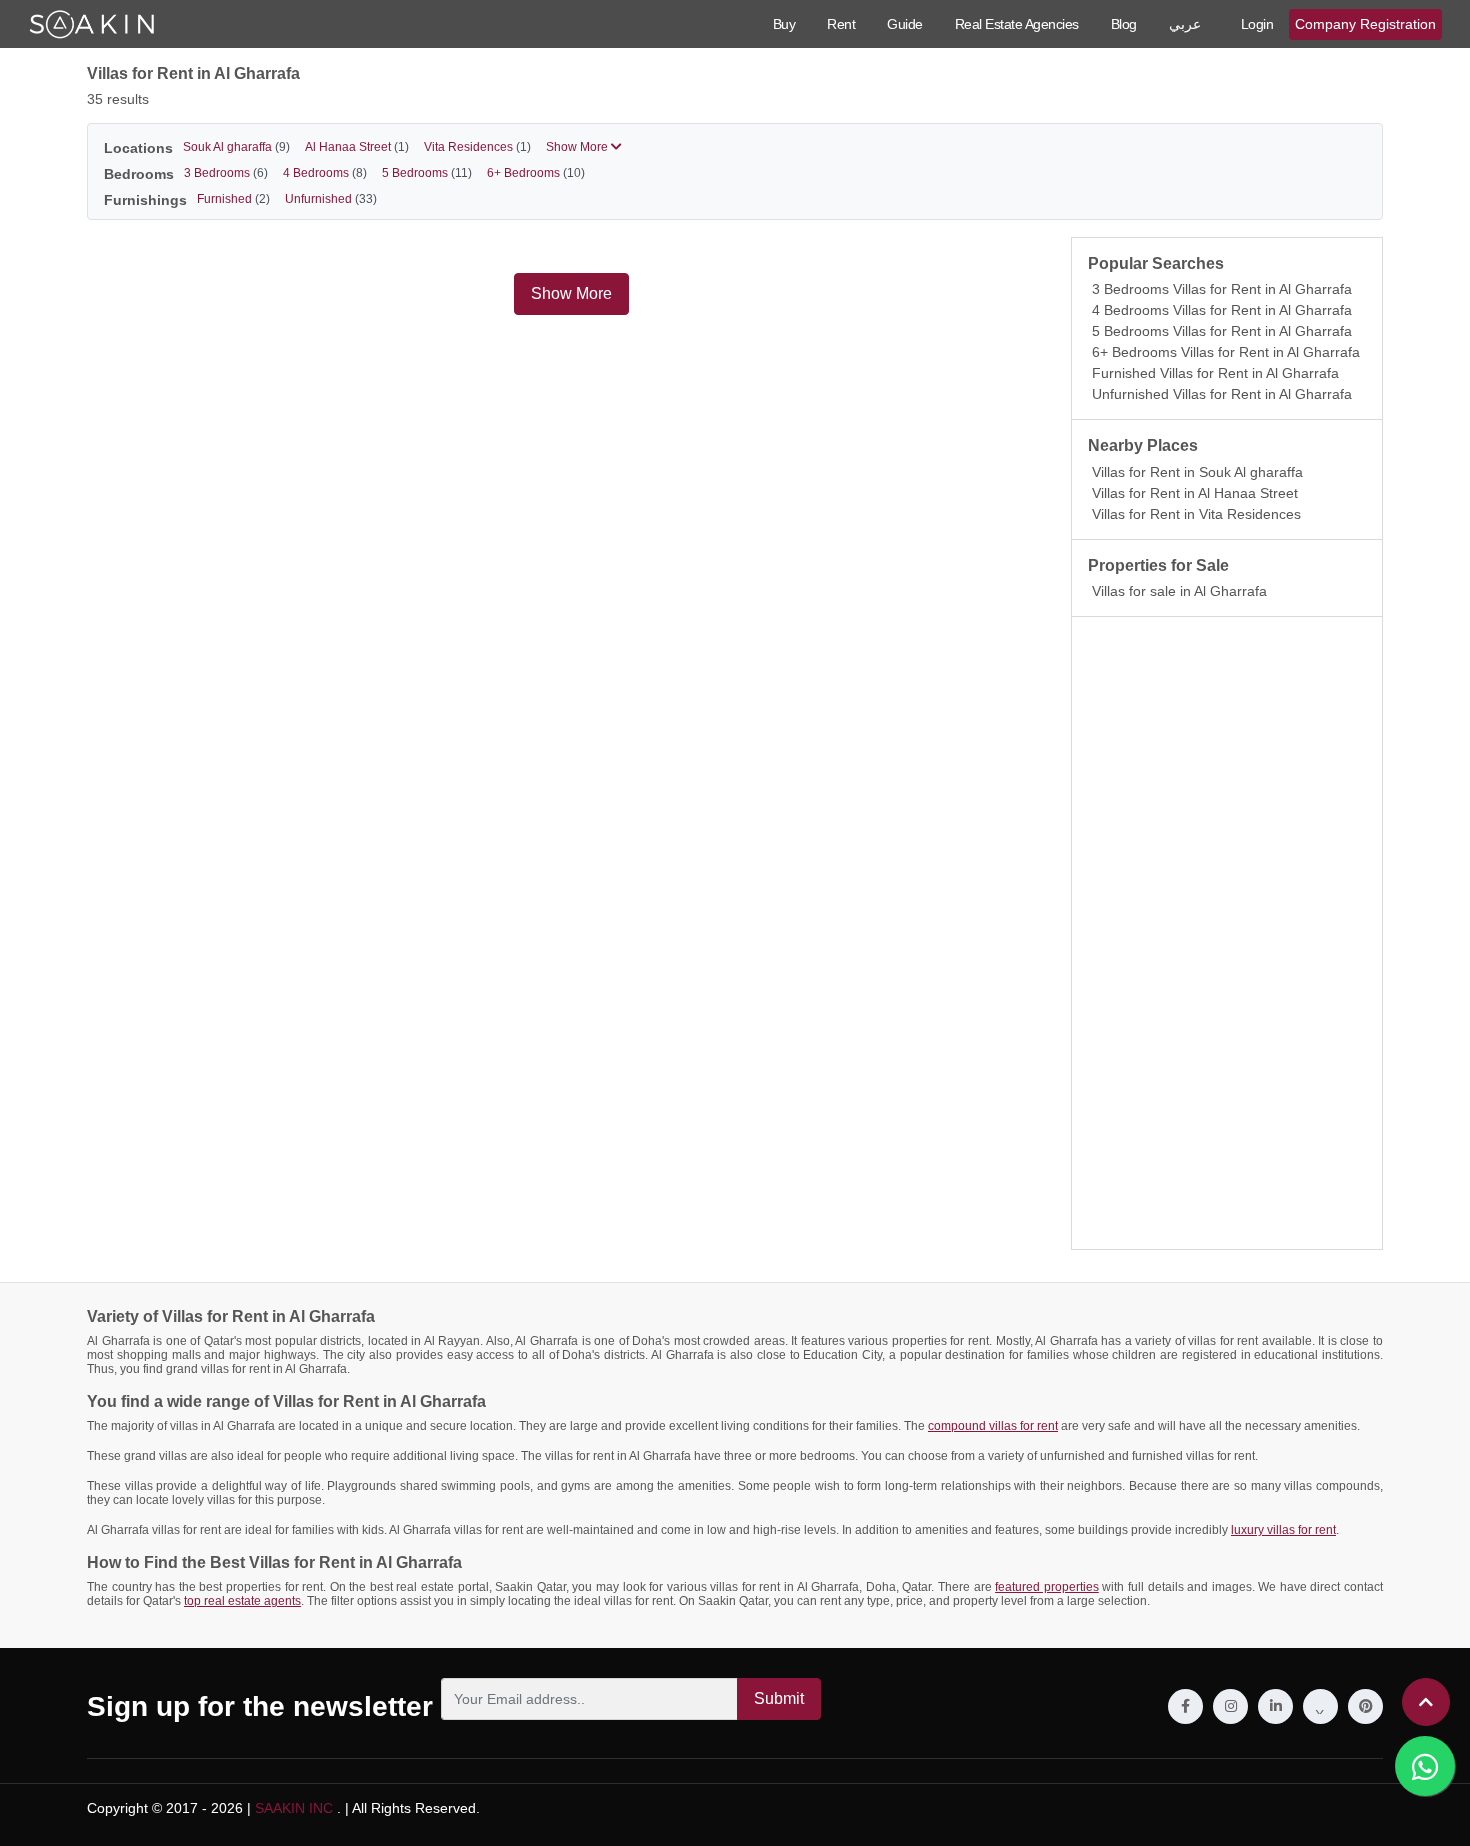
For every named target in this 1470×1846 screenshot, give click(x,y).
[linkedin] (1275, 1706)
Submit (779, 1698)
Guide (905, 24)
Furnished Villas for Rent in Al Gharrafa (1215, 373)
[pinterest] (1365, 1706)
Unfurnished (331, 199)
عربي (1185, 24)
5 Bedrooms (427, 173)
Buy (784, 24)
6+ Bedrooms (536, 173)
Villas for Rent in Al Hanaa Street (1195, 493)
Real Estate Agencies (1017, 24)
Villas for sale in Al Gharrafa (1179, 591)
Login (1257, 24)
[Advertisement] (1227, 933)
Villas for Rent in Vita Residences (1196, 514)
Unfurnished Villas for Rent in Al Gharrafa (1222, 394)
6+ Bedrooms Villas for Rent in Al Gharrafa (1226, 352)
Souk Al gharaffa (236, 147)
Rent (841, 24)
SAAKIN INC (294, 1808)
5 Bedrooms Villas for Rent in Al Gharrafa (1222, 331)
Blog (1124, 24)
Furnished (233, 199)
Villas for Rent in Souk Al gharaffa (1197, 472)
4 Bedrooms (325, 173)
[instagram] (1230, 1706)
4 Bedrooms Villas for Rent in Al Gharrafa (1222, 310)
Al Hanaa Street (357, 147)
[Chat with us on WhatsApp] (1425, 1766)
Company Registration (1365, 24)
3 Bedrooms (226, 173)
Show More (578, 147)
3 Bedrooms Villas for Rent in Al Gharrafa (1222, 289)
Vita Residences (477, 147)
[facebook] (1185, 1706)
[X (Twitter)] (1320, 1706)
